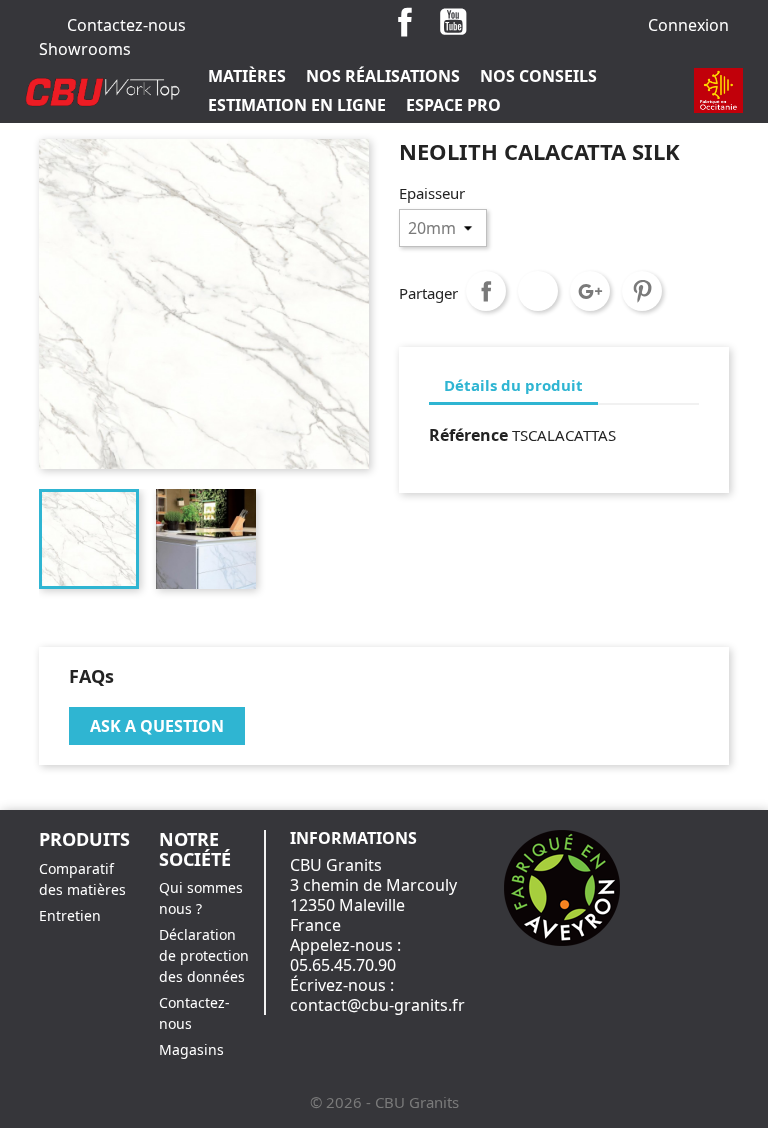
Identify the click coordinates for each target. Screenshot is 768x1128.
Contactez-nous (126, 25)
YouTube (453, 22)
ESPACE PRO (453, 105)
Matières (247, 76)
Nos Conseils (538, 76)
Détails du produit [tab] (513, 385)
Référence (468, 435)
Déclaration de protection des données (204, 955)
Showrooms (85, 49)
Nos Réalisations (383, 76)
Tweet (538, 291)
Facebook (405, 22)
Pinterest (642, 291)
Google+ (590, 291)
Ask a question (157, 726)
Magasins (191, 1049)
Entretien (70, 915)
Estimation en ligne (297, 105)
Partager (486, 291)
